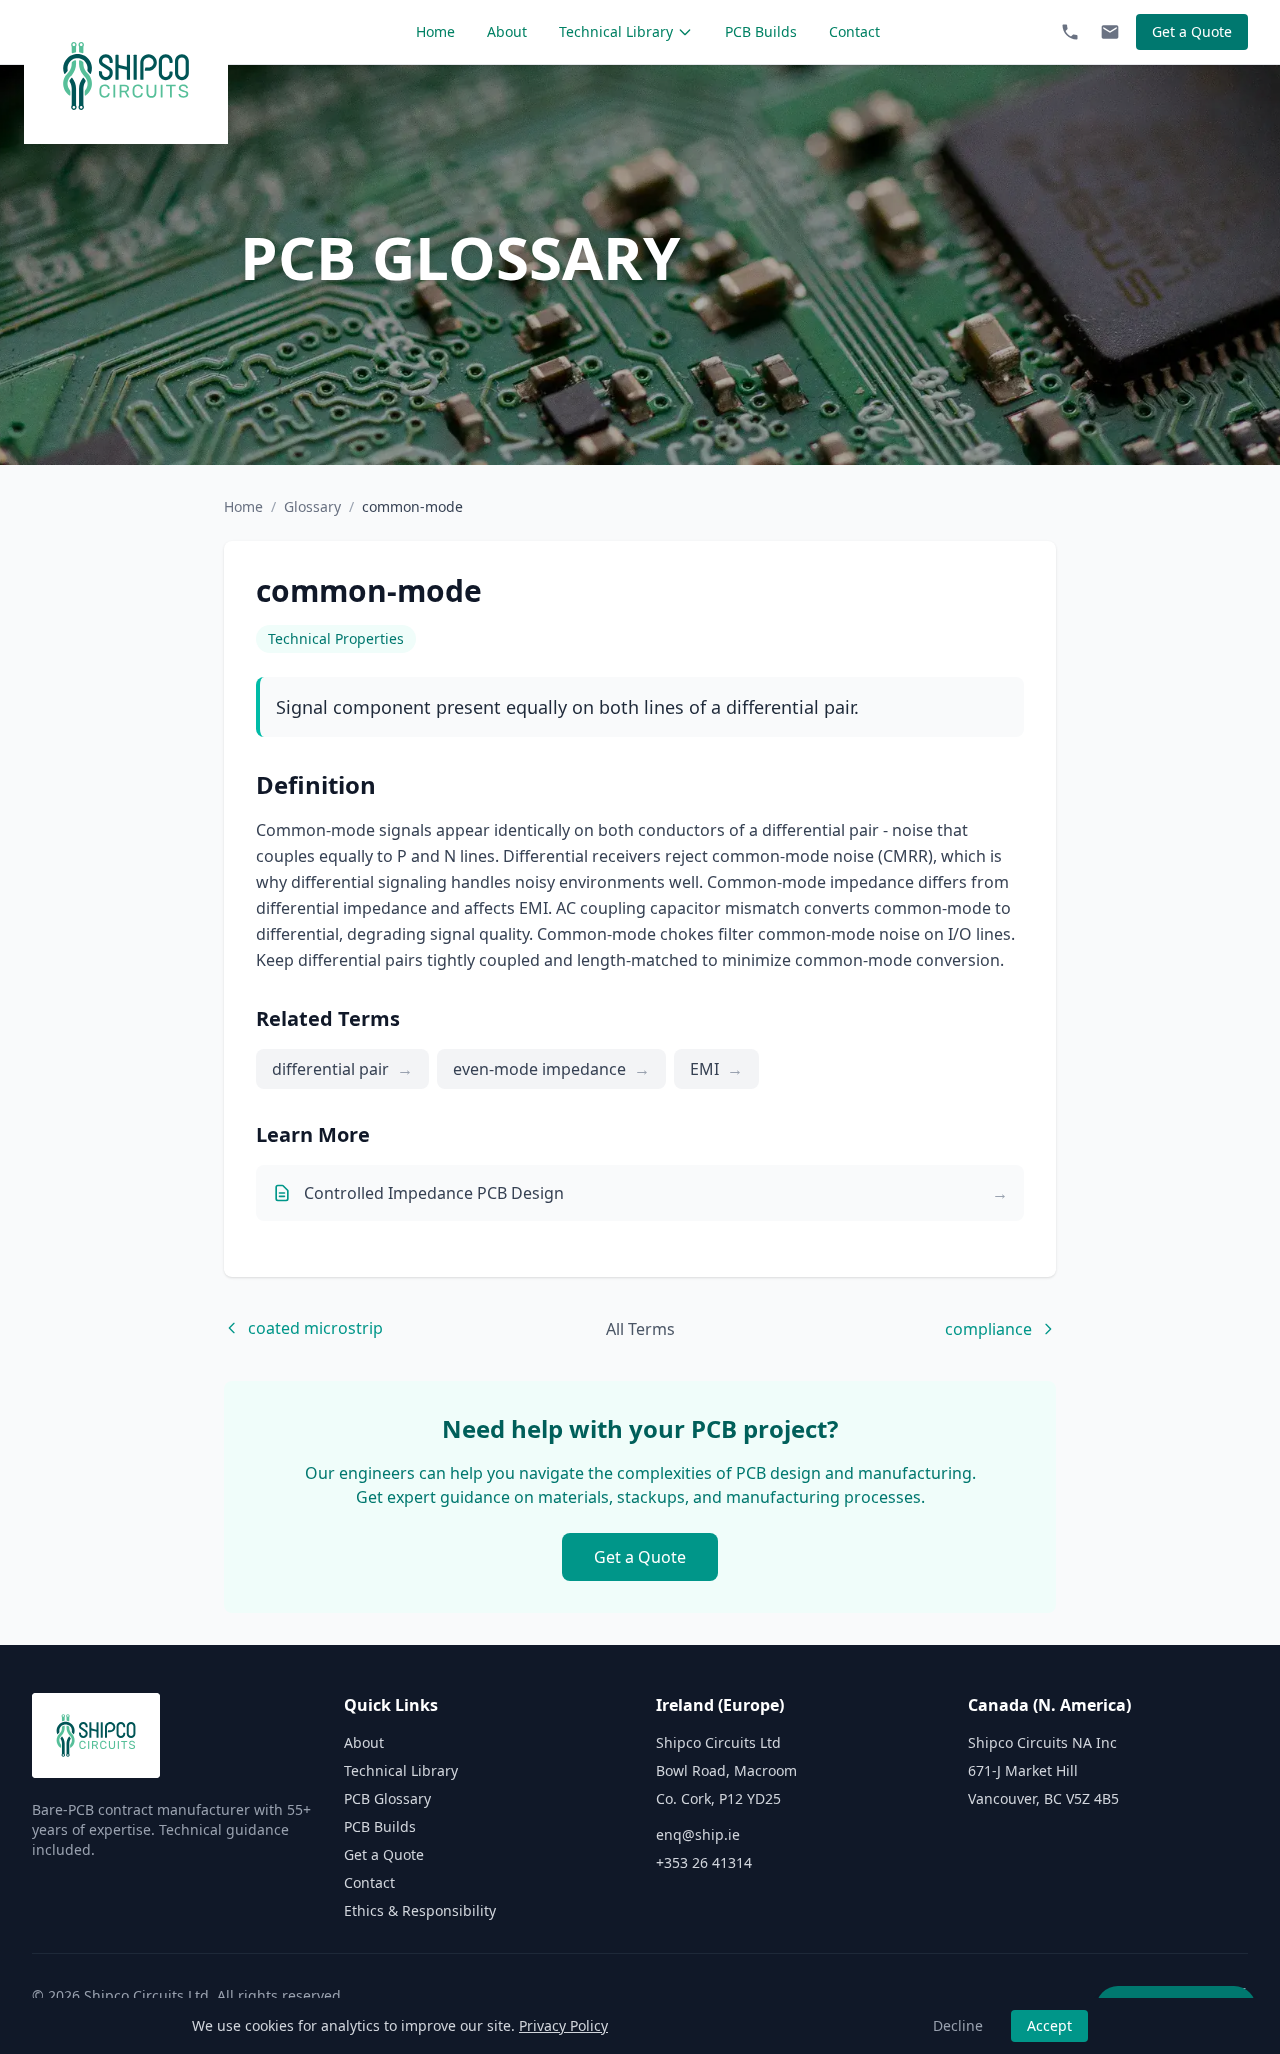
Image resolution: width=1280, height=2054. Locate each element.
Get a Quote (1192, 31)
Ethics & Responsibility (420, 1910)
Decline (958, 2025)
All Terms (640, 1329)
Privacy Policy (563, 2025)
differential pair (342, 1069)
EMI (716, 1069)
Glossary (312, 506)
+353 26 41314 (704, 1862)
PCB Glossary (387, 1798)
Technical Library (616, 31)
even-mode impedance (551, 1069)
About (507, 31)
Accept (1049, 2025)
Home (435, 31)
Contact (854, 31)
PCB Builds (761, 31)
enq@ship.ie (698, 1834)
